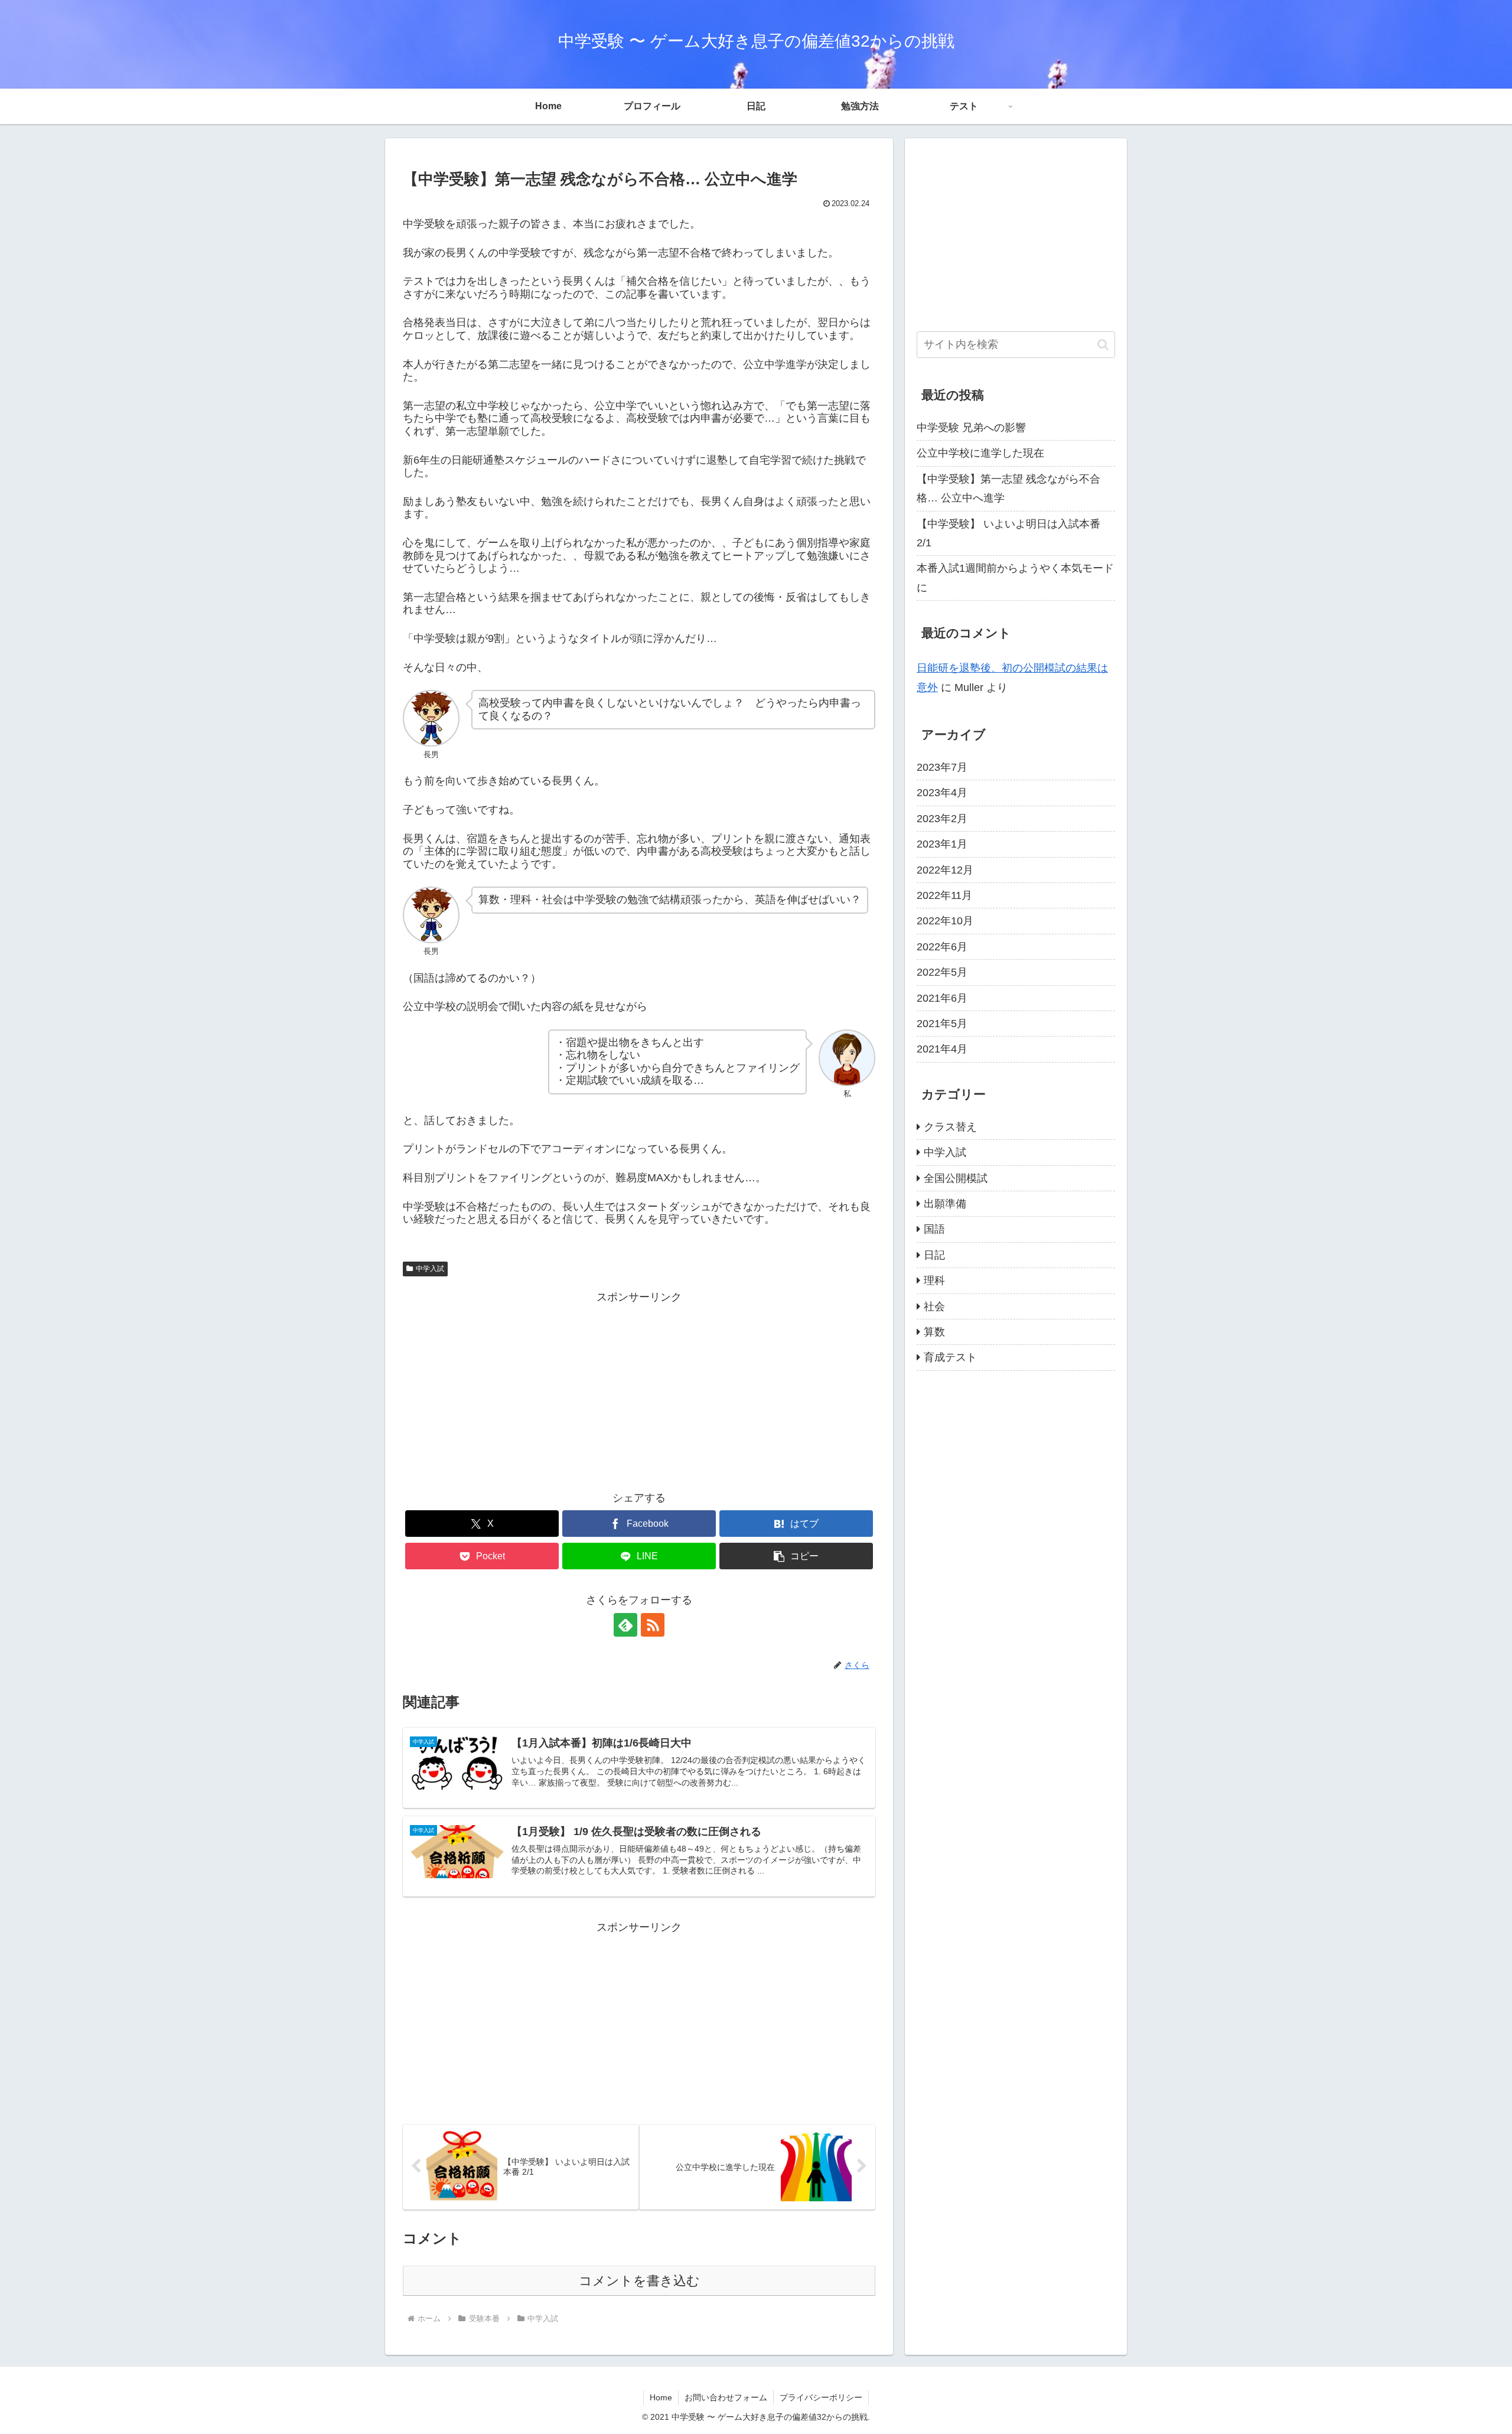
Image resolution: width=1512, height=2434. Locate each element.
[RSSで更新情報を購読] (653, 1625)
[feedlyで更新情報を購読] (625, 1625)
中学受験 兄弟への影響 (971, 428)
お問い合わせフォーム (726, 2397)
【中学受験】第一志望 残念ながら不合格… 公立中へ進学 (1008, 488)
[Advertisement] (639, 1390)
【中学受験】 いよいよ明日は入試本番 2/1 (1008, 533)
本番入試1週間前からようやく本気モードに (1015, 578)
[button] (796, 1556)
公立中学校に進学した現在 (980, 453)
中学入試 (430, 1269)
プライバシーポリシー (821, 2397)
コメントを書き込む (639, 2281)
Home (661, 2397)
